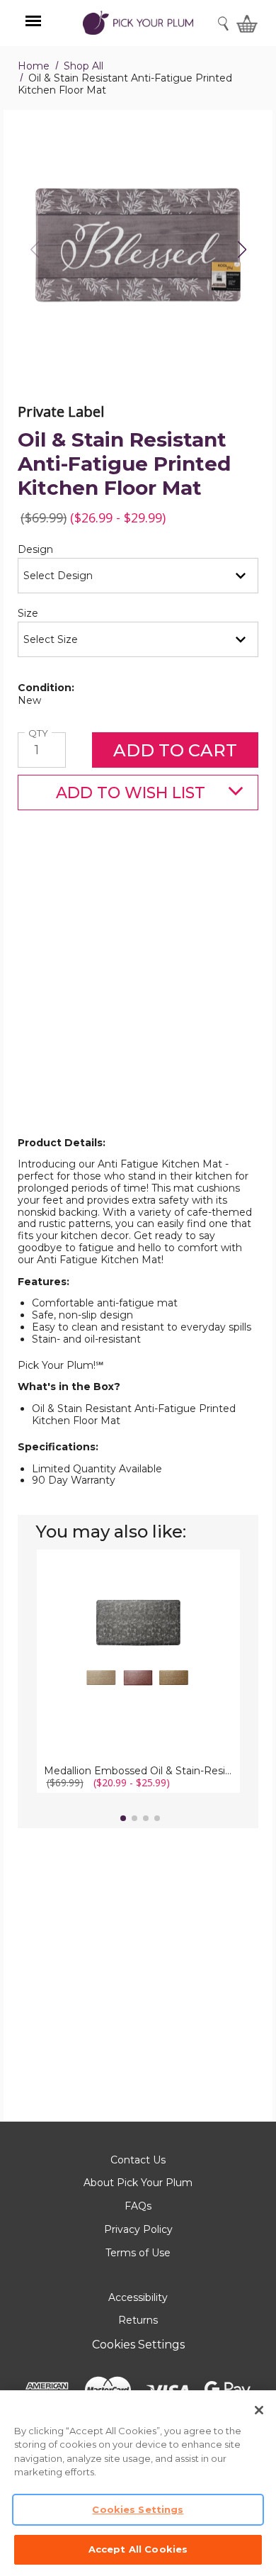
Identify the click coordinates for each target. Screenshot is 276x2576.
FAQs (138, 2206)
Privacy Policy (138, 2229)
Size (52, 614)
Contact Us (138, 2160)
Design (59, 550)
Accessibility (138, 2297)
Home (34, 66)
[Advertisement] (138, 996)
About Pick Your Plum (138, 2183)
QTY (40, 733)
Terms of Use (138, 2253)
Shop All (84, 66)
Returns (138, 2320)
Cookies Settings (138, 2345)
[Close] (259, 2410)
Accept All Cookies (138, 2549)
